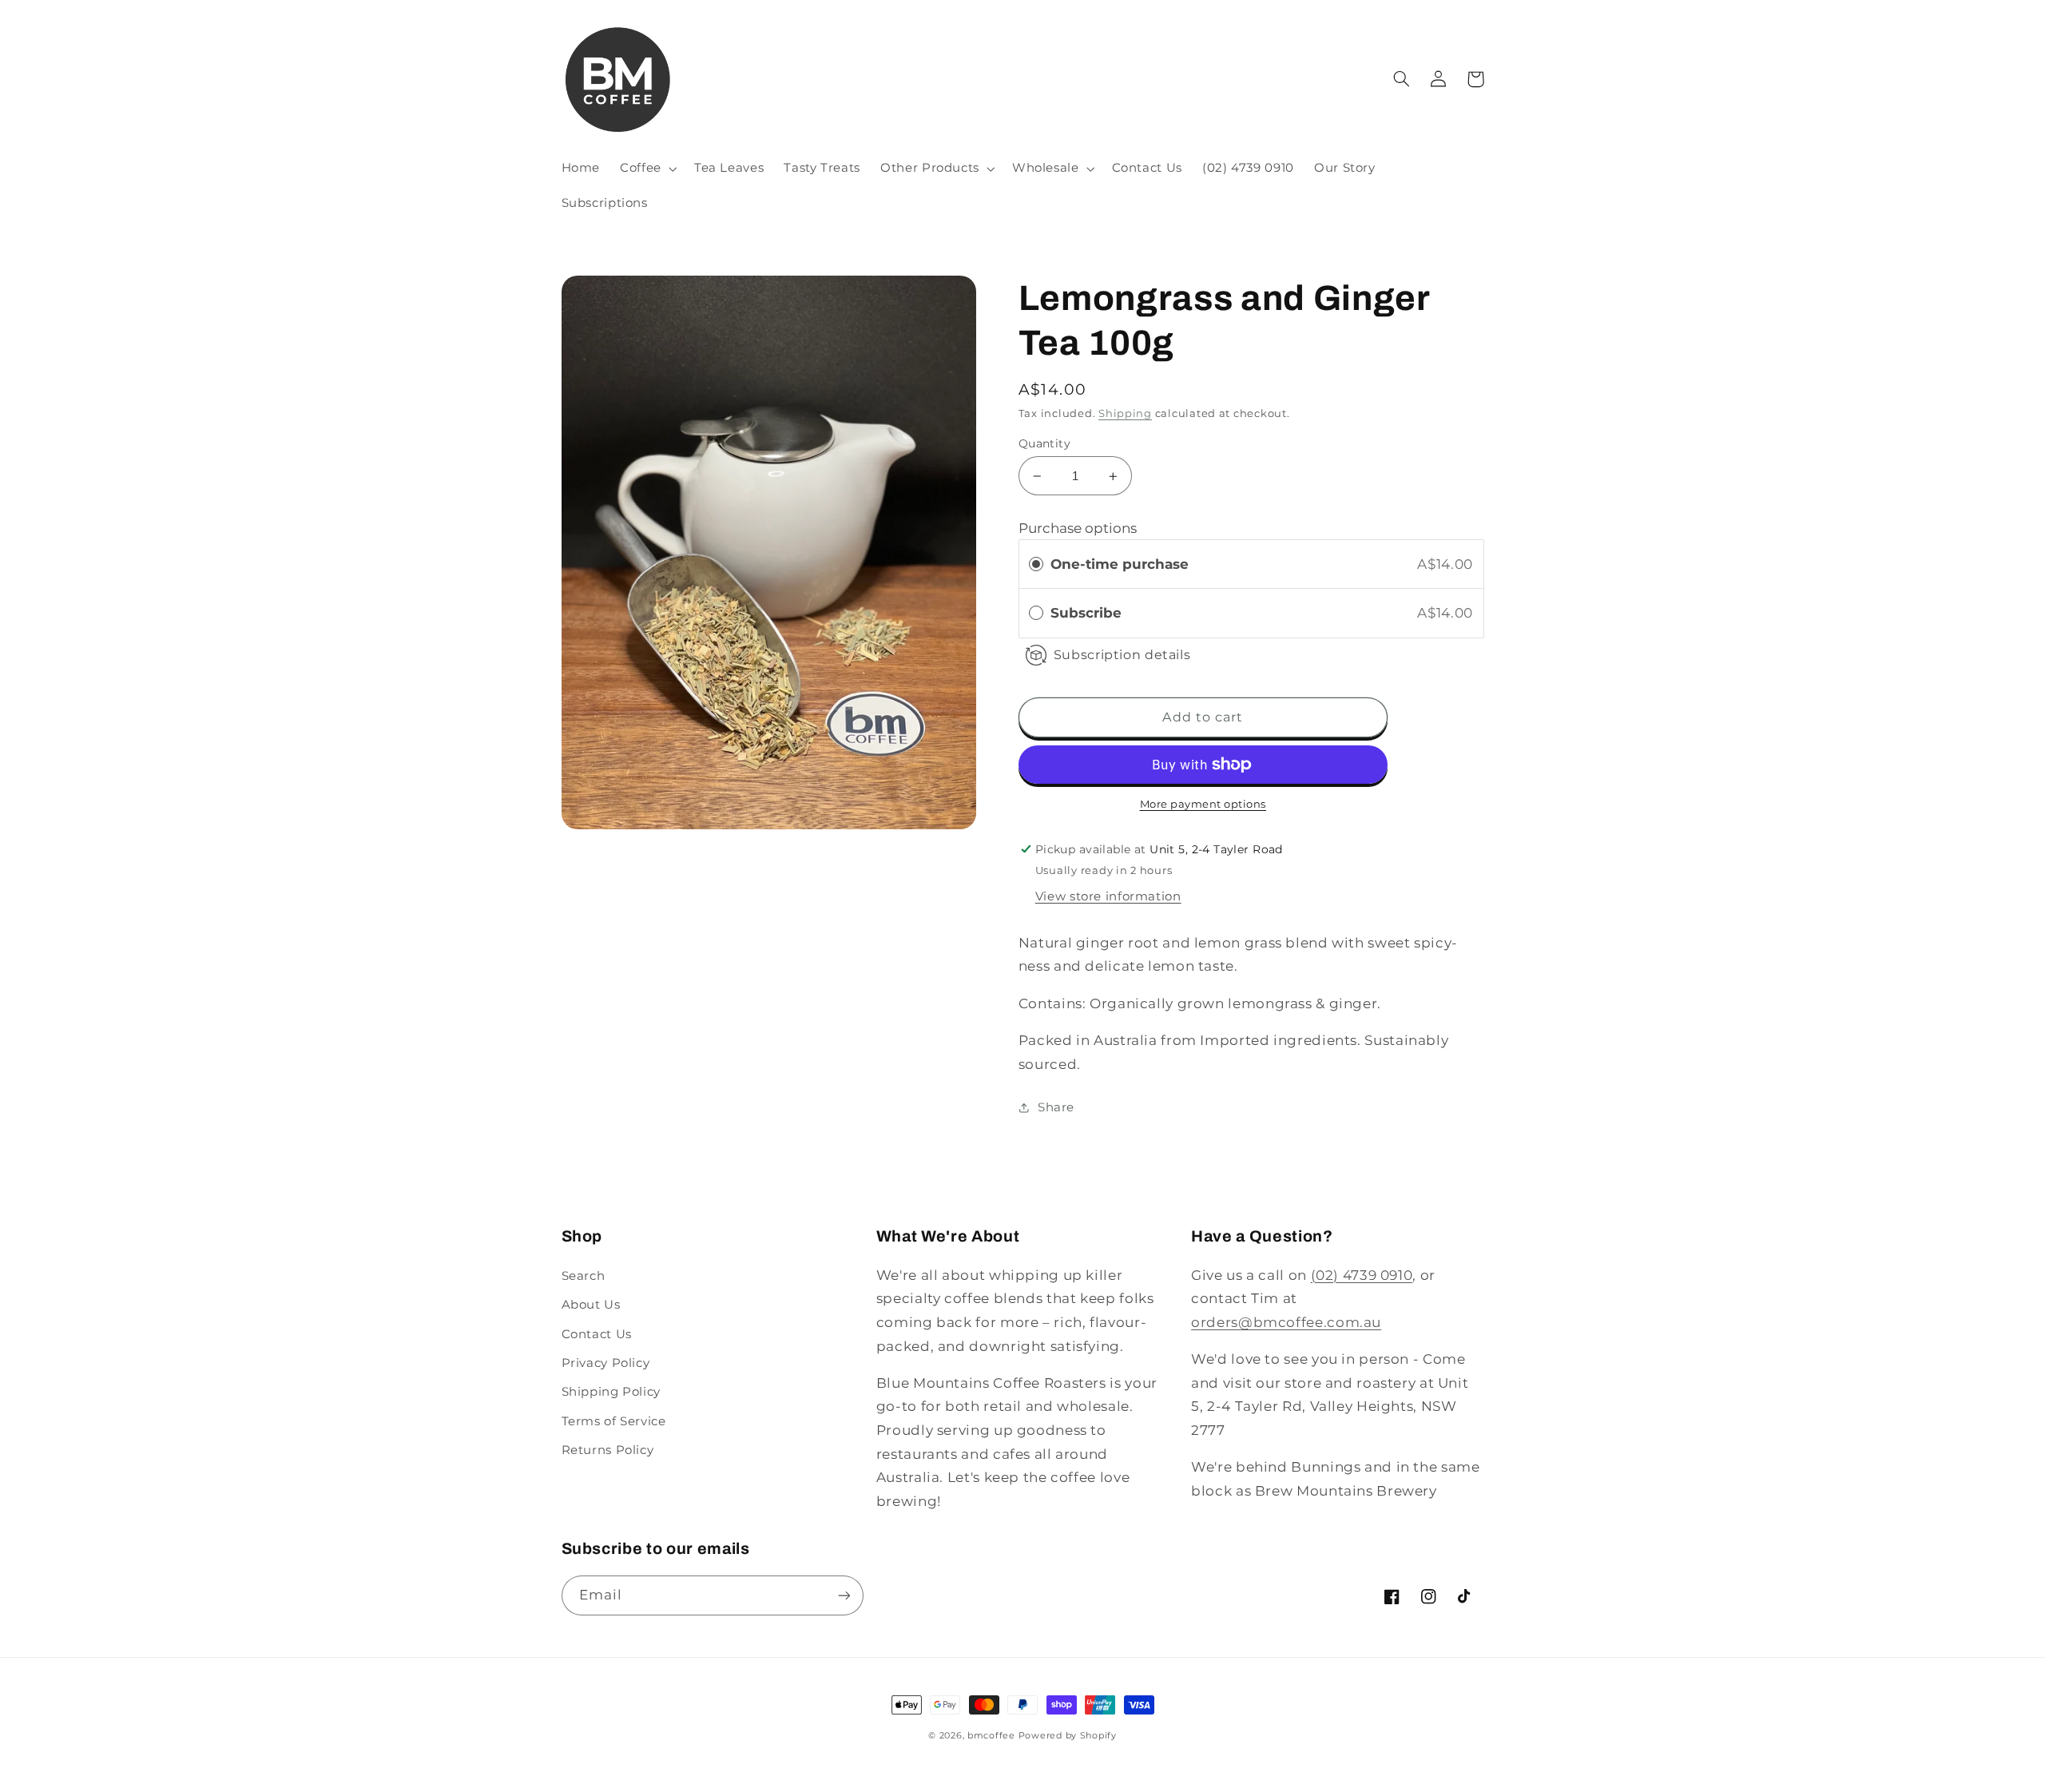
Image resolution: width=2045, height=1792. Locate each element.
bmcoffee (991, 1736)
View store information (1108, 896)
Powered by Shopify (1068, 1736)
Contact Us (597, 1334)
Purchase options (1078, 528)
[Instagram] (1428, 1596)
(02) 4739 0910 (1362, 1275)
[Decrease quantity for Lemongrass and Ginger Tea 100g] (1037, 476)
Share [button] (1056, 1107)
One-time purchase (1120, 564)
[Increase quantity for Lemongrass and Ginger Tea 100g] (1113, 476)
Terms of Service (614, 1421)
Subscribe (1088, 613)
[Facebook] (1392, 1596)
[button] (647, 169)
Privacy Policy (606, 1363)
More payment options (1203, 804)
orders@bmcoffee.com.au (1286, 1322)
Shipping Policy (611, 1392)
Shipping (1125, 413)
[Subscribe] (844, 1595)
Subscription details (1122, 655)
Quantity (1044, 443)
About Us (591, 1305)
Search (584, 1276)
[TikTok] (1465, 1596)
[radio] (1036, 564)
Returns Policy (608, 1450)
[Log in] (1439, 79)
